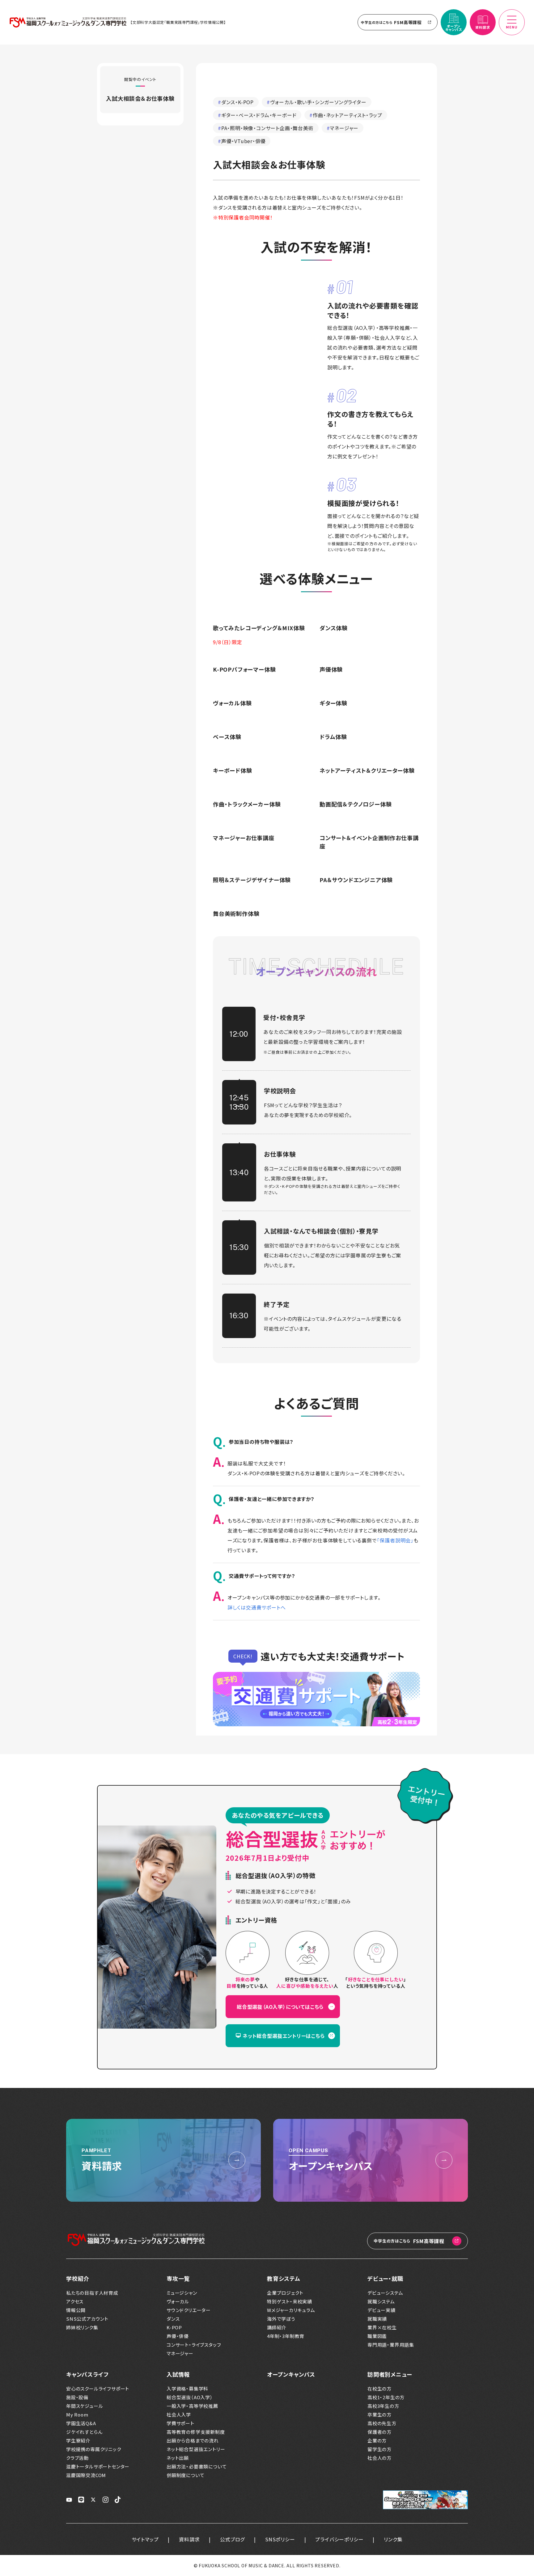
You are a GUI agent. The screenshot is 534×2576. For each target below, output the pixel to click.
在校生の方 (379, 2389)
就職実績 (377, 2319)
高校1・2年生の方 (386, 2397)
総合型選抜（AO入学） (190, 2397)
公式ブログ (232, 2539)
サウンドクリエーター (189, 2310)
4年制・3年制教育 (286, 2336)
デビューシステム (385, 2293)
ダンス (173, 2319)
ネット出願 (178, 2458)
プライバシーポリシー (339, 2539)
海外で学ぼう (281, 2319)
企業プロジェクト (285, 2293)
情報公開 (76, 2310)
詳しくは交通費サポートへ (257, 1607)
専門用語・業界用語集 (391, 2345)
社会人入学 (179, 2415)
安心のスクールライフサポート (98, 2389)
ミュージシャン (182, 2293)
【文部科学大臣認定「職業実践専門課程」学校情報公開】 (178, 22)
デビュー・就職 (385, 2278)
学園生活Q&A (81, 2423)
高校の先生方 (382, 2423)
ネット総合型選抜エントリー (196, 2449)
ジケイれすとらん (84, 2432)
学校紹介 (78, 2278)
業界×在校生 (382, 2327)
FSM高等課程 (391, 22)
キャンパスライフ (87, 2374)
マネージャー (180, 2353)
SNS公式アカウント (87, 2319)
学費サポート (180, 2423)
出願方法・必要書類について (197, 2467)
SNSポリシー (280, 2539)
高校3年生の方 (383, 2406)
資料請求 (189, 2539)
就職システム (381, 2302)
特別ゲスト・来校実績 (290, 2302)
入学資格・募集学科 (187, 2389)
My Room (77, 2415)
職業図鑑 (377, 2336)
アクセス (75, 2302)
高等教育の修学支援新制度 (196, 2432)
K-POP (174, 2327)
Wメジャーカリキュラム (291, 2310)
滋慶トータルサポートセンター (98, 2467)
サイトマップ (145, 2539)
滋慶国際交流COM (86, 2475)
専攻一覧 (178, 2278)
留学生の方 (379, 2449)
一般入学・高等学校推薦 (192, 2406)
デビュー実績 (381, 2310)
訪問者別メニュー (390, 2374)
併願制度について (185, 2475)
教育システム (284, 2278)
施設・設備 (77, 2397)
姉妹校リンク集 (82, 2327)
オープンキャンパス (291, 2374)
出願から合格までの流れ (193, 2441)
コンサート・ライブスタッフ (194, 2345)
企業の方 (377, 2441)
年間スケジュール (85, 2406)
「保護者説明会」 (395, 1540)
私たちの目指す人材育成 (92, 2293)
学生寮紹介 (78, 2441)
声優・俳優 (178, 2336)
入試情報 (178, 2374)
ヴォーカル (178, 2302)
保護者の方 (379, 2432)
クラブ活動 (77, 2458)
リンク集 (393, 2539)
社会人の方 (379, 2458)
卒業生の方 (379, 2415)
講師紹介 (277, 2327)
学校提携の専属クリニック (94, 2449)
